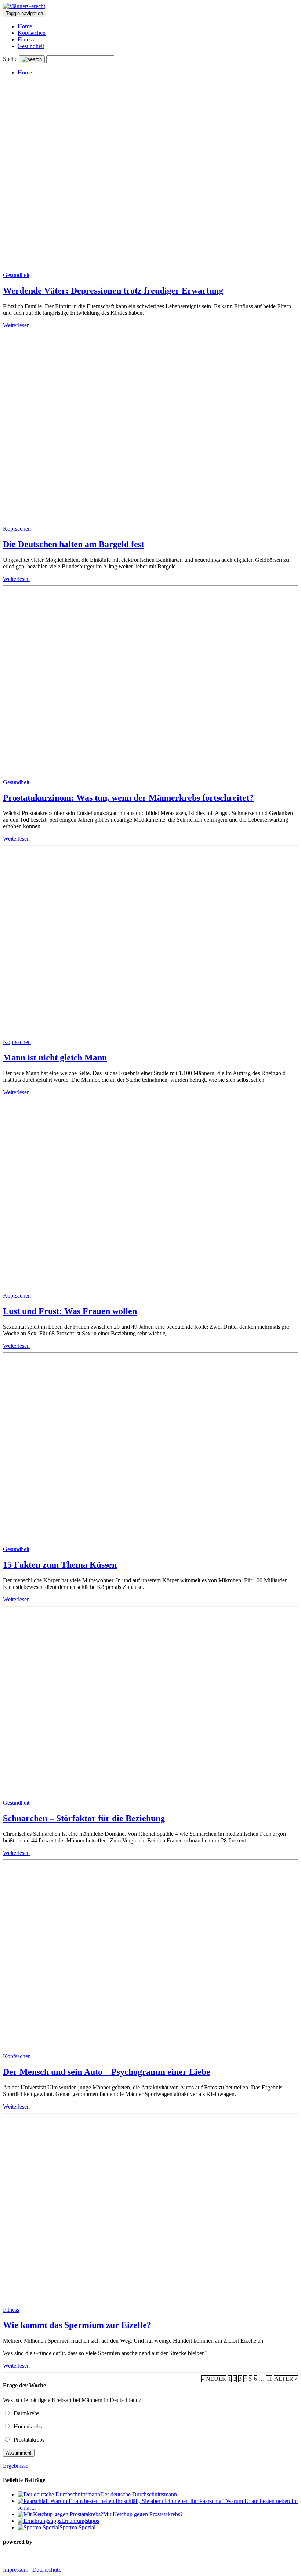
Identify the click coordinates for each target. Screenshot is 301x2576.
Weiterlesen (16, 325)
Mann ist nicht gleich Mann (55, 1058)
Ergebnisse (16, 2466)
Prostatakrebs (28, 2440)
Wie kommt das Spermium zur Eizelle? (77, 2325)
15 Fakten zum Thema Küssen (60, 1565)
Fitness (26, 39)
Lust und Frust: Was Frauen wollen (70, 1311)
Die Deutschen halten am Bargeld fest (74, 544)
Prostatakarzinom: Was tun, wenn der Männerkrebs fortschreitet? (128, 798)
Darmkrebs (25, 2413)
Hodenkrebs (26, 2426)
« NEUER (214, 2379)
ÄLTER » (286, 2379)
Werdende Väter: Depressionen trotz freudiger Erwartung (113, 291)
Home (25, 26)
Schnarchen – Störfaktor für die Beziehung (84, 1818)
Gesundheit (31, 46)
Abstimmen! (19, 2453)
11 (269, 2379)
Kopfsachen (32, 33)
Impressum (16, 2570)
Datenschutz (47, 2570)
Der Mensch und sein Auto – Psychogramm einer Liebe (107, 2072)
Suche (10, 59)
